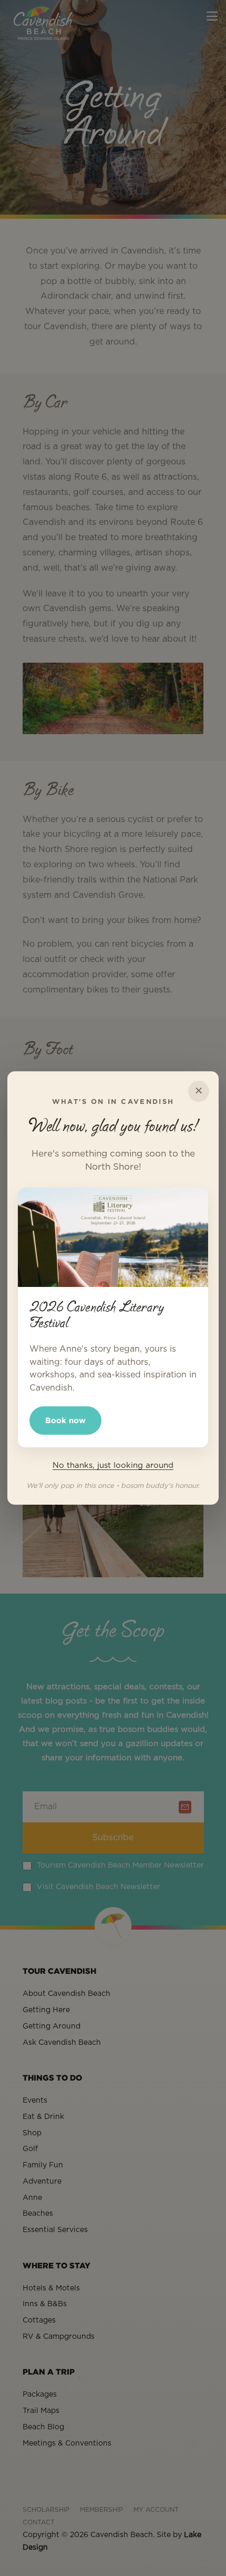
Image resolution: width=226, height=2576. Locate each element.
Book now (65, 1420)
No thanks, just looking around (113, 1466)
